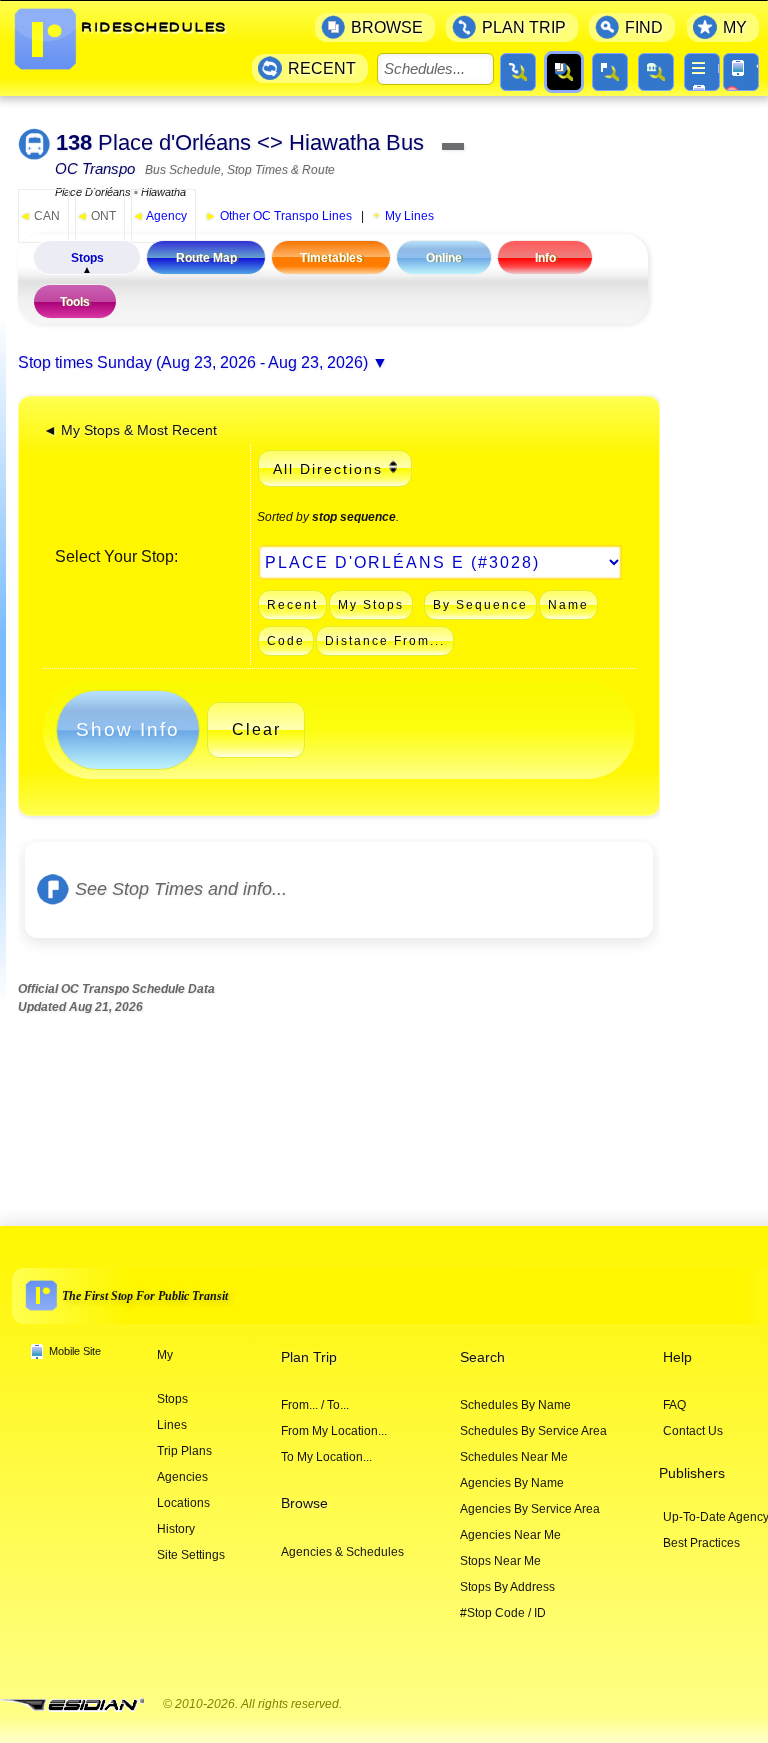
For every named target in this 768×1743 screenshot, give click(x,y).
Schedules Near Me (514, 1457)
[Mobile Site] (741, 72)
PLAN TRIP (524, 27)
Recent (292, 605)
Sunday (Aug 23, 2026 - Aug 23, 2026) (232, 362)
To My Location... (326, 1457)
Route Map (206, 258)
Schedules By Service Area (533, 1431)
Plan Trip (309, 1357)
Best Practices (701, 1543)
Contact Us (693, 1431)
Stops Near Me (500, 1561)
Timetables (331, 258)
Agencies (182, 1477)
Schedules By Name (515, 1405)
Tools (75, 302)
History (176, 1529)
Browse (304, 1503)
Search (482, 1357)
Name (568, 605)
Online (444, 258)
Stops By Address (507, 1587)
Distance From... (385, 641)
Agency (159, 216)
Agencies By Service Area (530, 1509)
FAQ (674, 1405)
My (165, 1355)
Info (545, 258)
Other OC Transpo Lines (278, 216)
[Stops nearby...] (610, 72)
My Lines (409, 216)
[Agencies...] (656, 72)
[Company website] (80, 1705)
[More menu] (702, 72)
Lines (172, 1425)
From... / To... (315, 1405)
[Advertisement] (382, 1103)
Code (286, 641)
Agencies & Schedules (342, 1552)
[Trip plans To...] (518, 72)
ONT (96, 216)
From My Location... (334, 1431)
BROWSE (387, 27)
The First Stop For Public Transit (145, 1296)
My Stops (371, 605)
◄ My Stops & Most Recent (130, 430)
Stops (87, 258)
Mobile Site (75, 1351)
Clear (256, 729)
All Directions (328, 469)
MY (735, 27)
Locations (183, 1503)
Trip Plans (184, 1451)
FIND (644, 27)
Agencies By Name (512, 1483)
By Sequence (480, 605)
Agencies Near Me (510, 1535)
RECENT (322, 68)
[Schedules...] (564, 72)
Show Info (128, 729)
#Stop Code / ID (503, 1613)
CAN (39, 216)
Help (677, 1357)
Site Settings (191, 1555)
